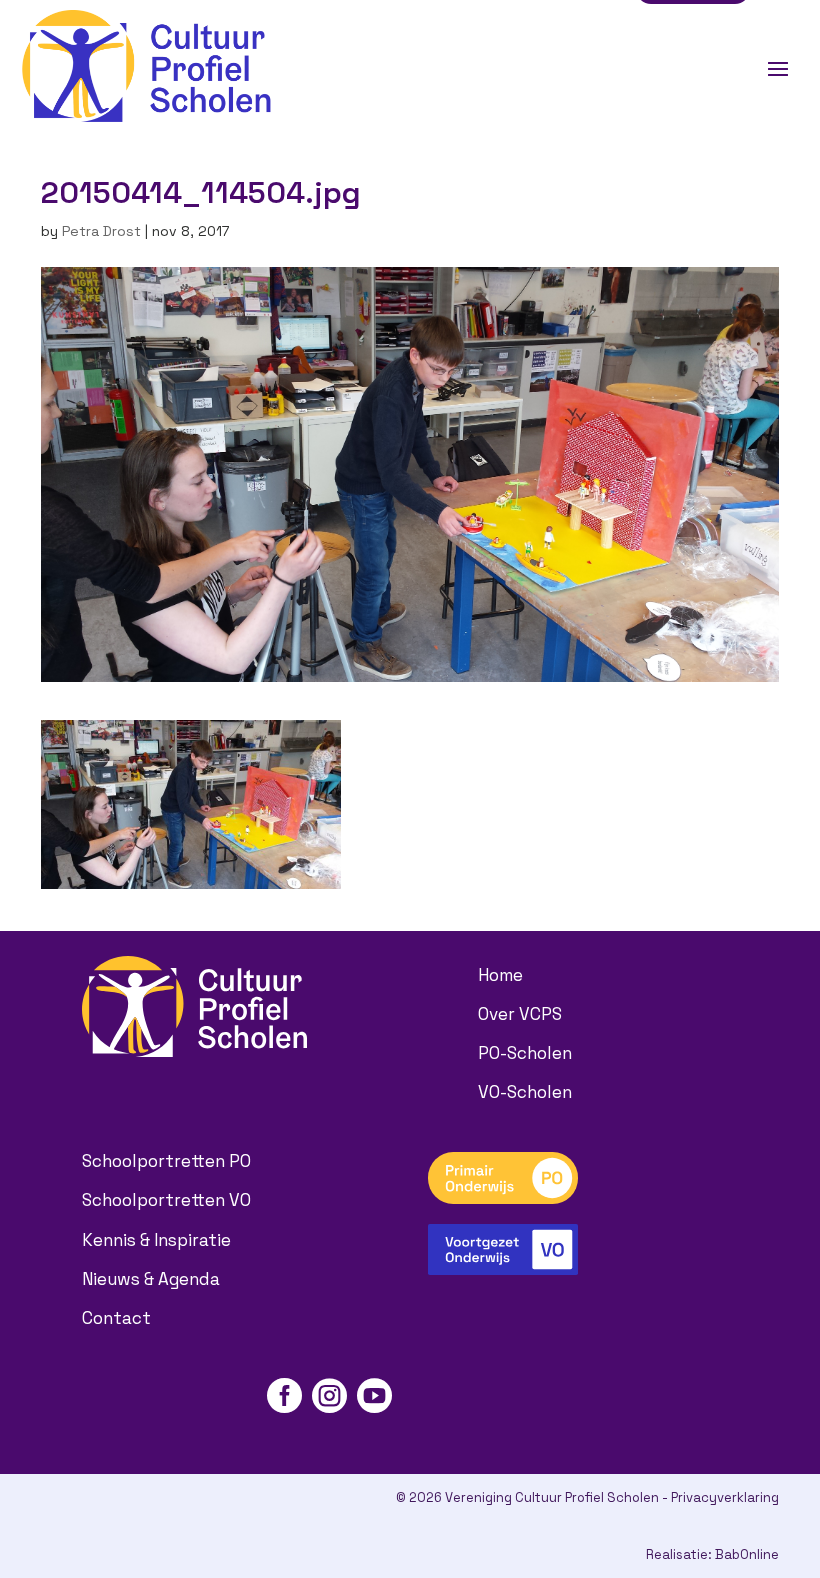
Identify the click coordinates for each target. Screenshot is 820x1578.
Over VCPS (520, 1014)
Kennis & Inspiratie (156, 1240)
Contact (116, 1318)
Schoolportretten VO (166, 1200)
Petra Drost (101, 231)
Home (500, 975)
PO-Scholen (525, 1053)
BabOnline (747, 1554)
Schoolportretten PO (166, 1161)
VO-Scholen (525, 1092)
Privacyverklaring (725, 1497)
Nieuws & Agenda (151, 1279)
